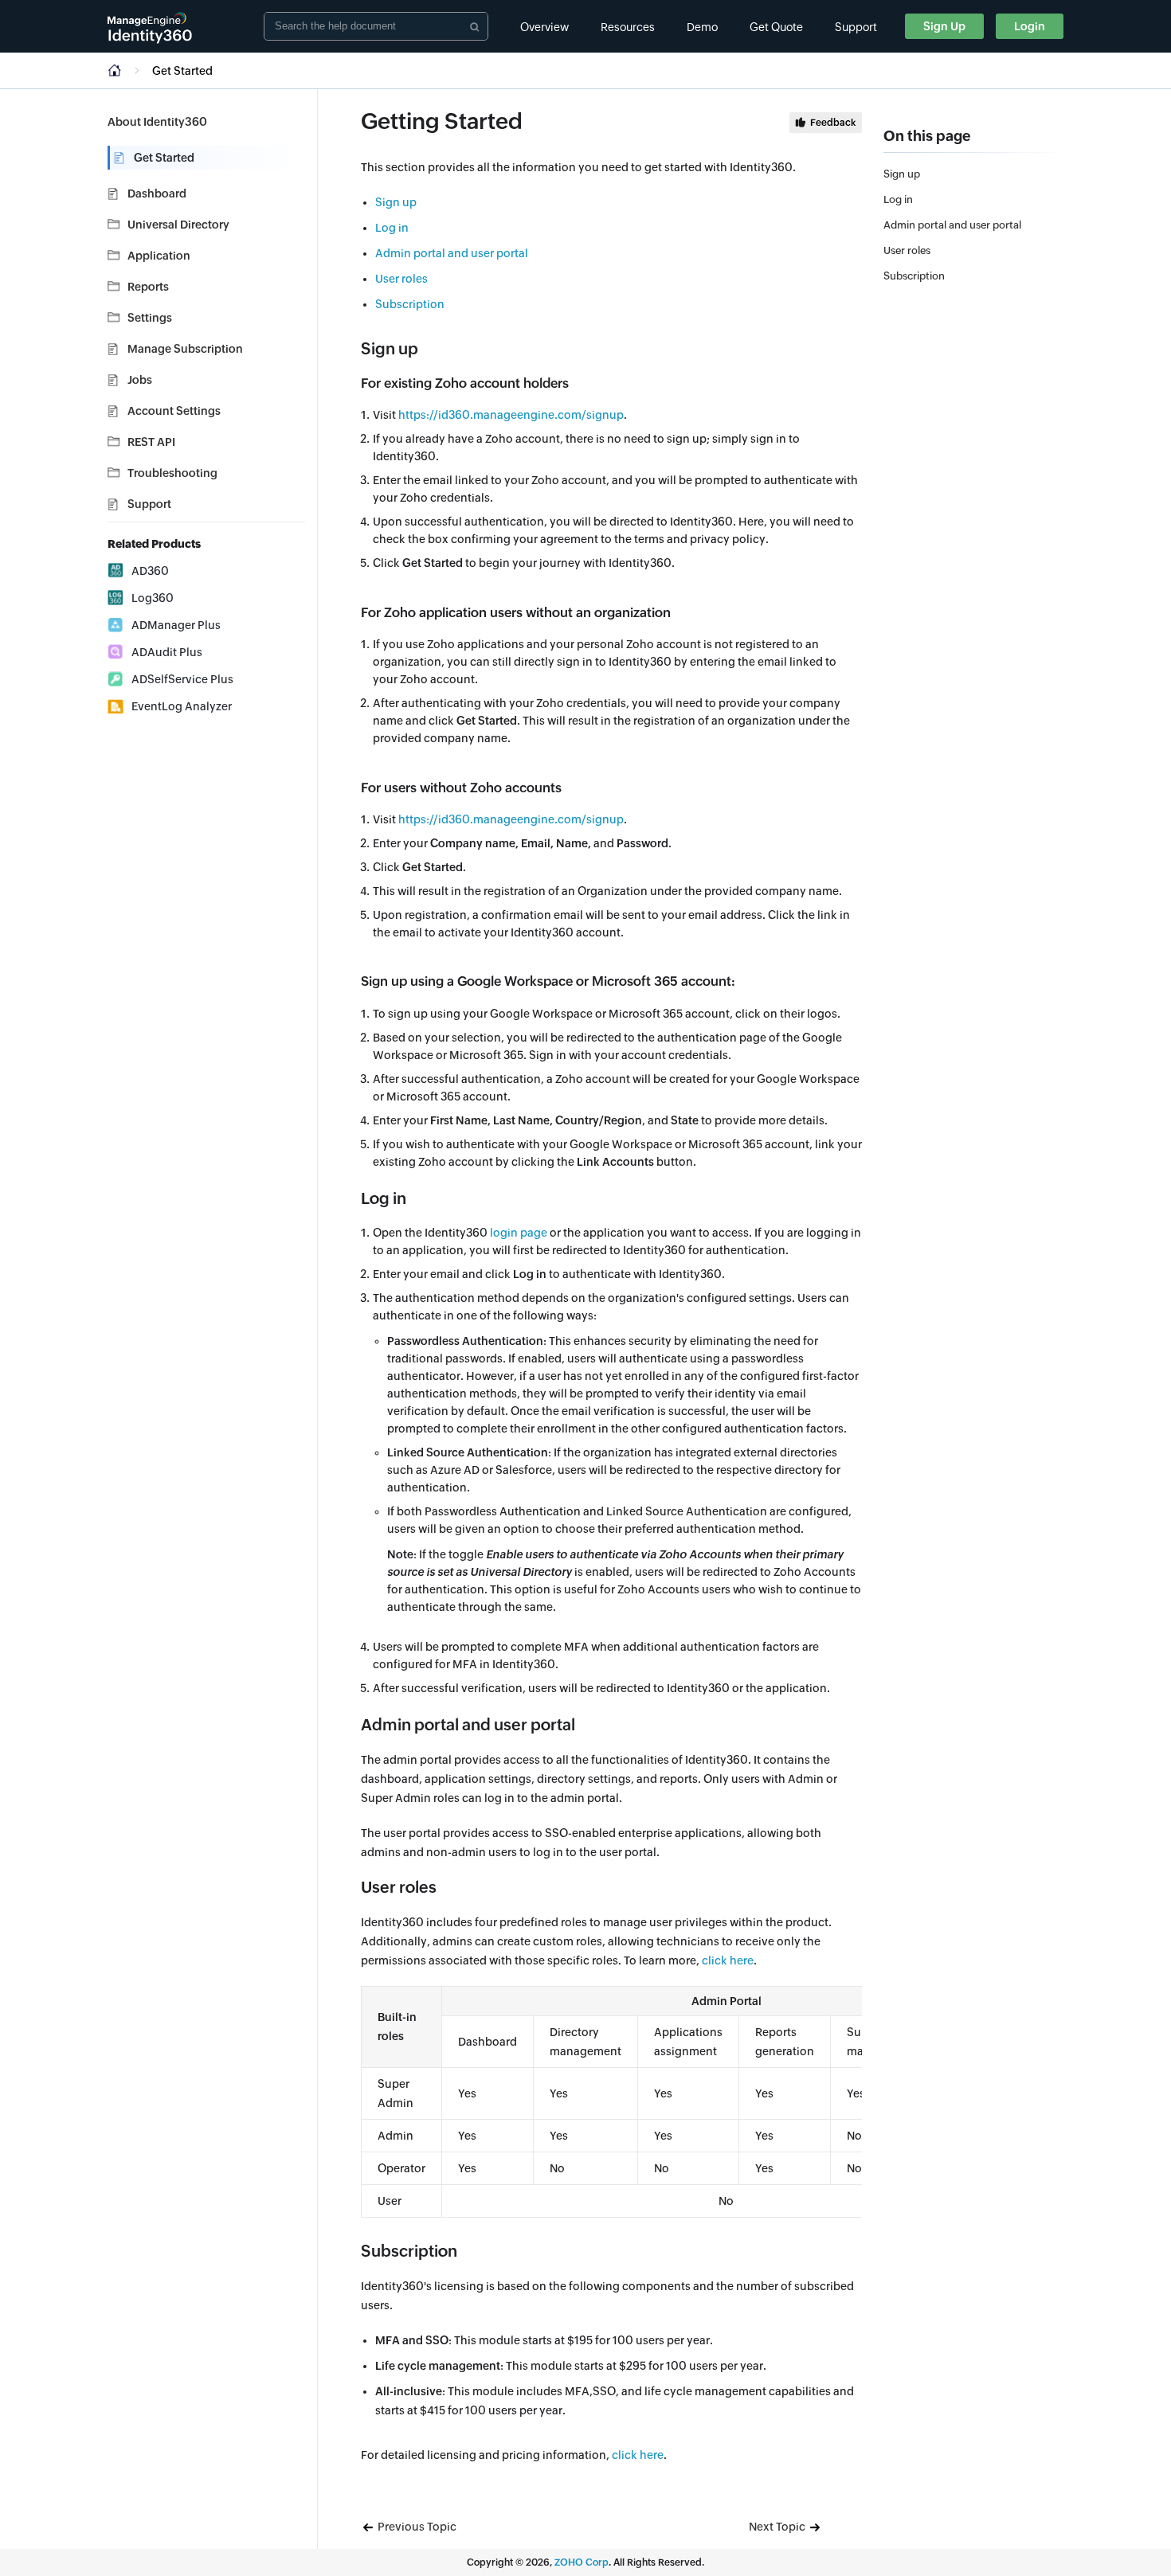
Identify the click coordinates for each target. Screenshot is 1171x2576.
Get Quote (776, 27)
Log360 (153, 598)
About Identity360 (157, 122)
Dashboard (157, 193)
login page (519, 1233)
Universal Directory (178, 225)
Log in (392, 228)
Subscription (410, 304)
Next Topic (778, 2527)
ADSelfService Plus (182, 679)
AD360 (150, 571)
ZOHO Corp (582, 2562)
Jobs (140, 380)
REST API (151, 442)
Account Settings (174, 411)
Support (856, 27)
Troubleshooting (172, 473)
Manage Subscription (185, 349)
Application (159, 256)
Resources (628, 27)
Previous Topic (416, 2527)
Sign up (396, 202)
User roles (401, 279)
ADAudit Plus (167, 652)
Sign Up (944, 26)
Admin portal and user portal (452, 253)
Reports (148, 287)
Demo (702, 27)
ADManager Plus (176, 625)
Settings (150, 318)
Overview (544, 27)
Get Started (164, 158)
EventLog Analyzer (182, 706)
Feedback (833, 123)
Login (1030, 26)
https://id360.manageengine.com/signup (511, 415)
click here (728, 1960)
